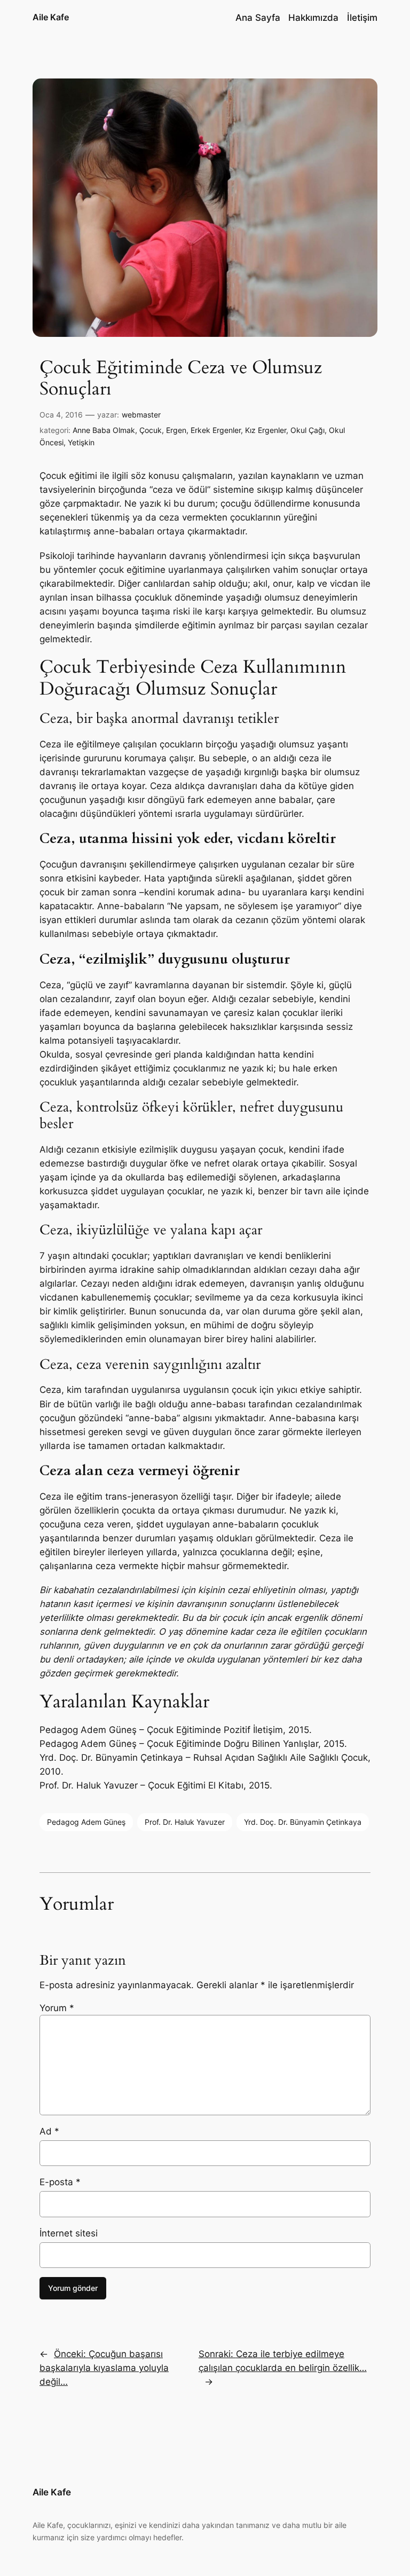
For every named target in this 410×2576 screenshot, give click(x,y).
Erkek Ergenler (216, 430)
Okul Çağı (307, 430)
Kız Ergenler (266, 430)
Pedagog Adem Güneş (86, 1822)
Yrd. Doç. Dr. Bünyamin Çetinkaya (303, 1822)
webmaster (141, 415)
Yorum (57, 2008)
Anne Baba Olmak (104, 430)
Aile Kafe (51, 17)
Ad (49, 2131)
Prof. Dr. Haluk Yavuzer (185, 1822)
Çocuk (151, 430)
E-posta (60, 2182)
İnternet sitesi (69, 2233)
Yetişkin (81, 442)
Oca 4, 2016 (61, 415)
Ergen (176, 430)
